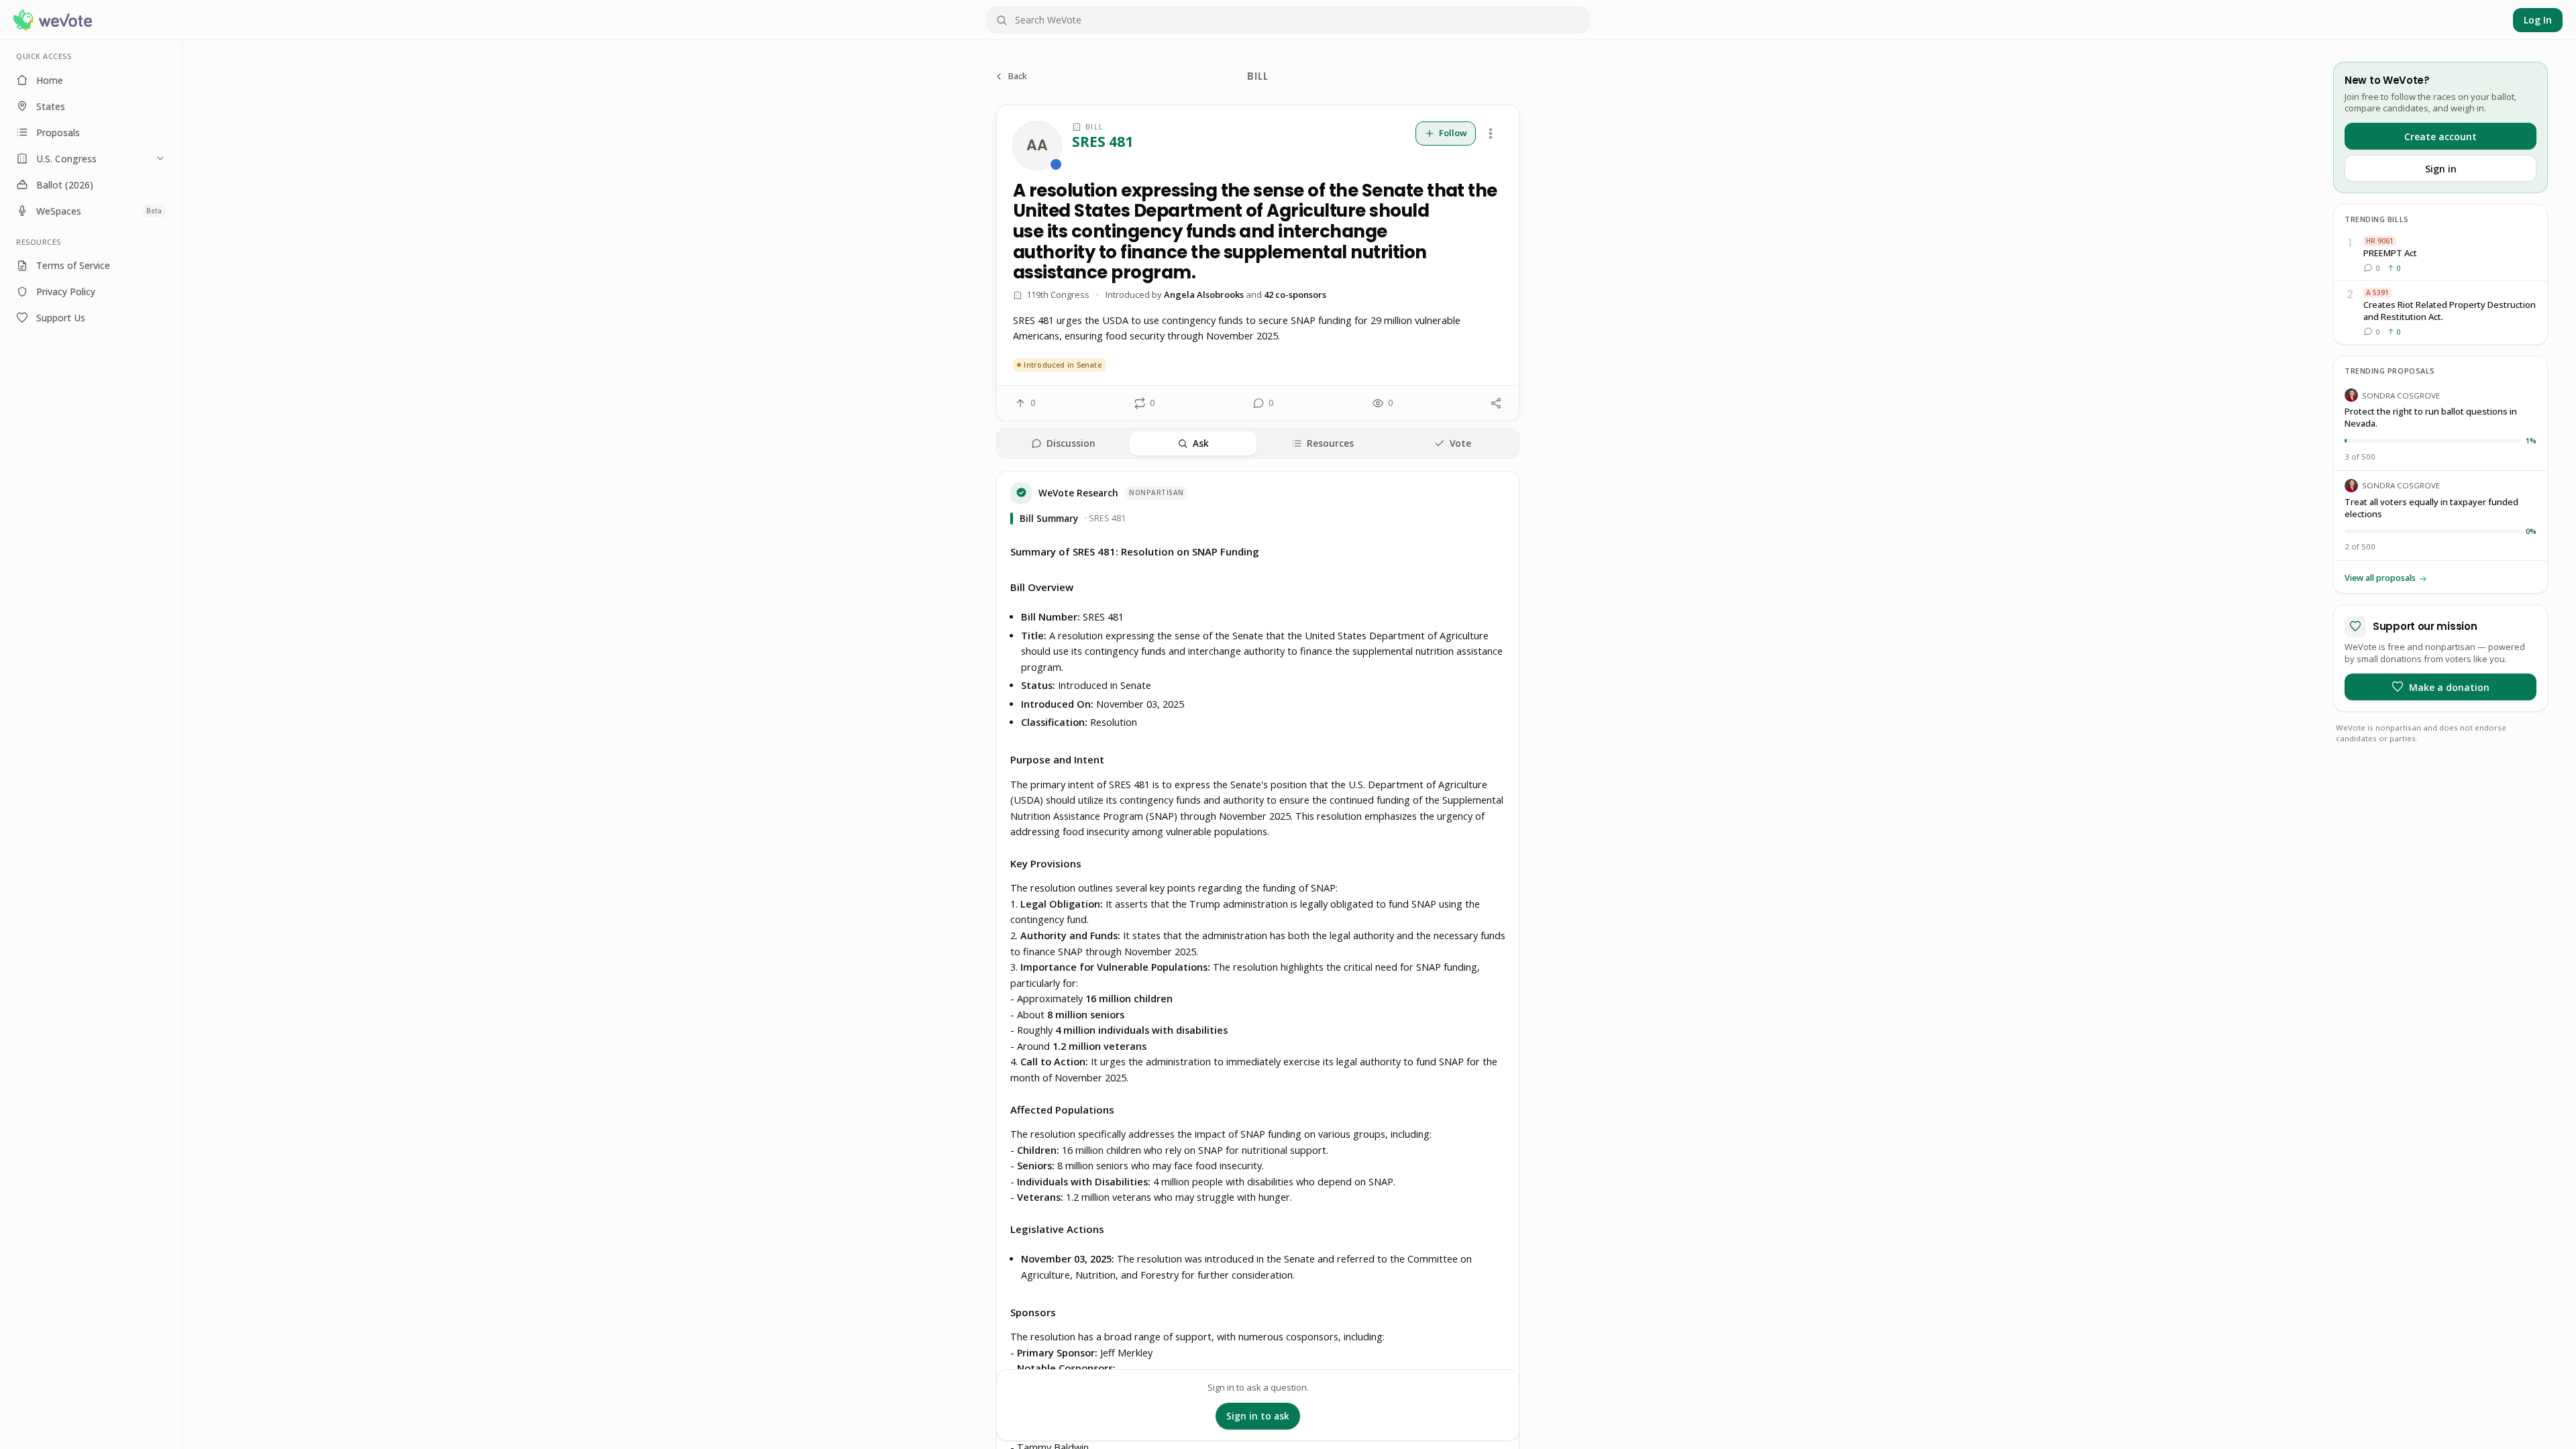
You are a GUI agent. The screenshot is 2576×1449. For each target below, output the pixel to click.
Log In (2538, 20)
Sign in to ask (1258, 1416)
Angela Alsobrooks (1204, 294)
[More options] (1491, 133)
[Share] (1496, 403)
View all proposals (2380, 578)
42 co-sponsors (1295, 294)
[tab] (1063, 443)
